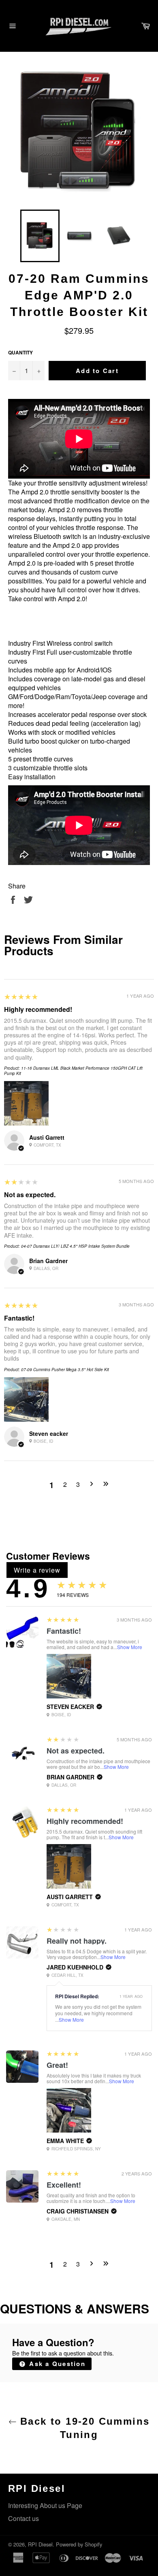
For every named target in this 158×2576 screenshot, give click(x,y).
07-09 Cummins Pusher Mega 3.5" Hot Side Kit (65, 1370)
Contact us (23, 2518)
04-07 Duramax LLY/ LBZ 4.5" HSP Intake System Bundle (75, 1246)
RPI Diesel (40, 2544)
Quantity (20, 353)
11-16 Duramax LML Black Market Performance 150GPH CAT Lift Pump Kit (73, 1071)
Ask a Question (56, 2364)
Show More (130, 1647)
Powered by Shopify (79, 2544)
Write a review (37, 1570)
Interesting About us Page (45, 2505)
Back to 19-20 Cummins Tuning (83, 2428)
